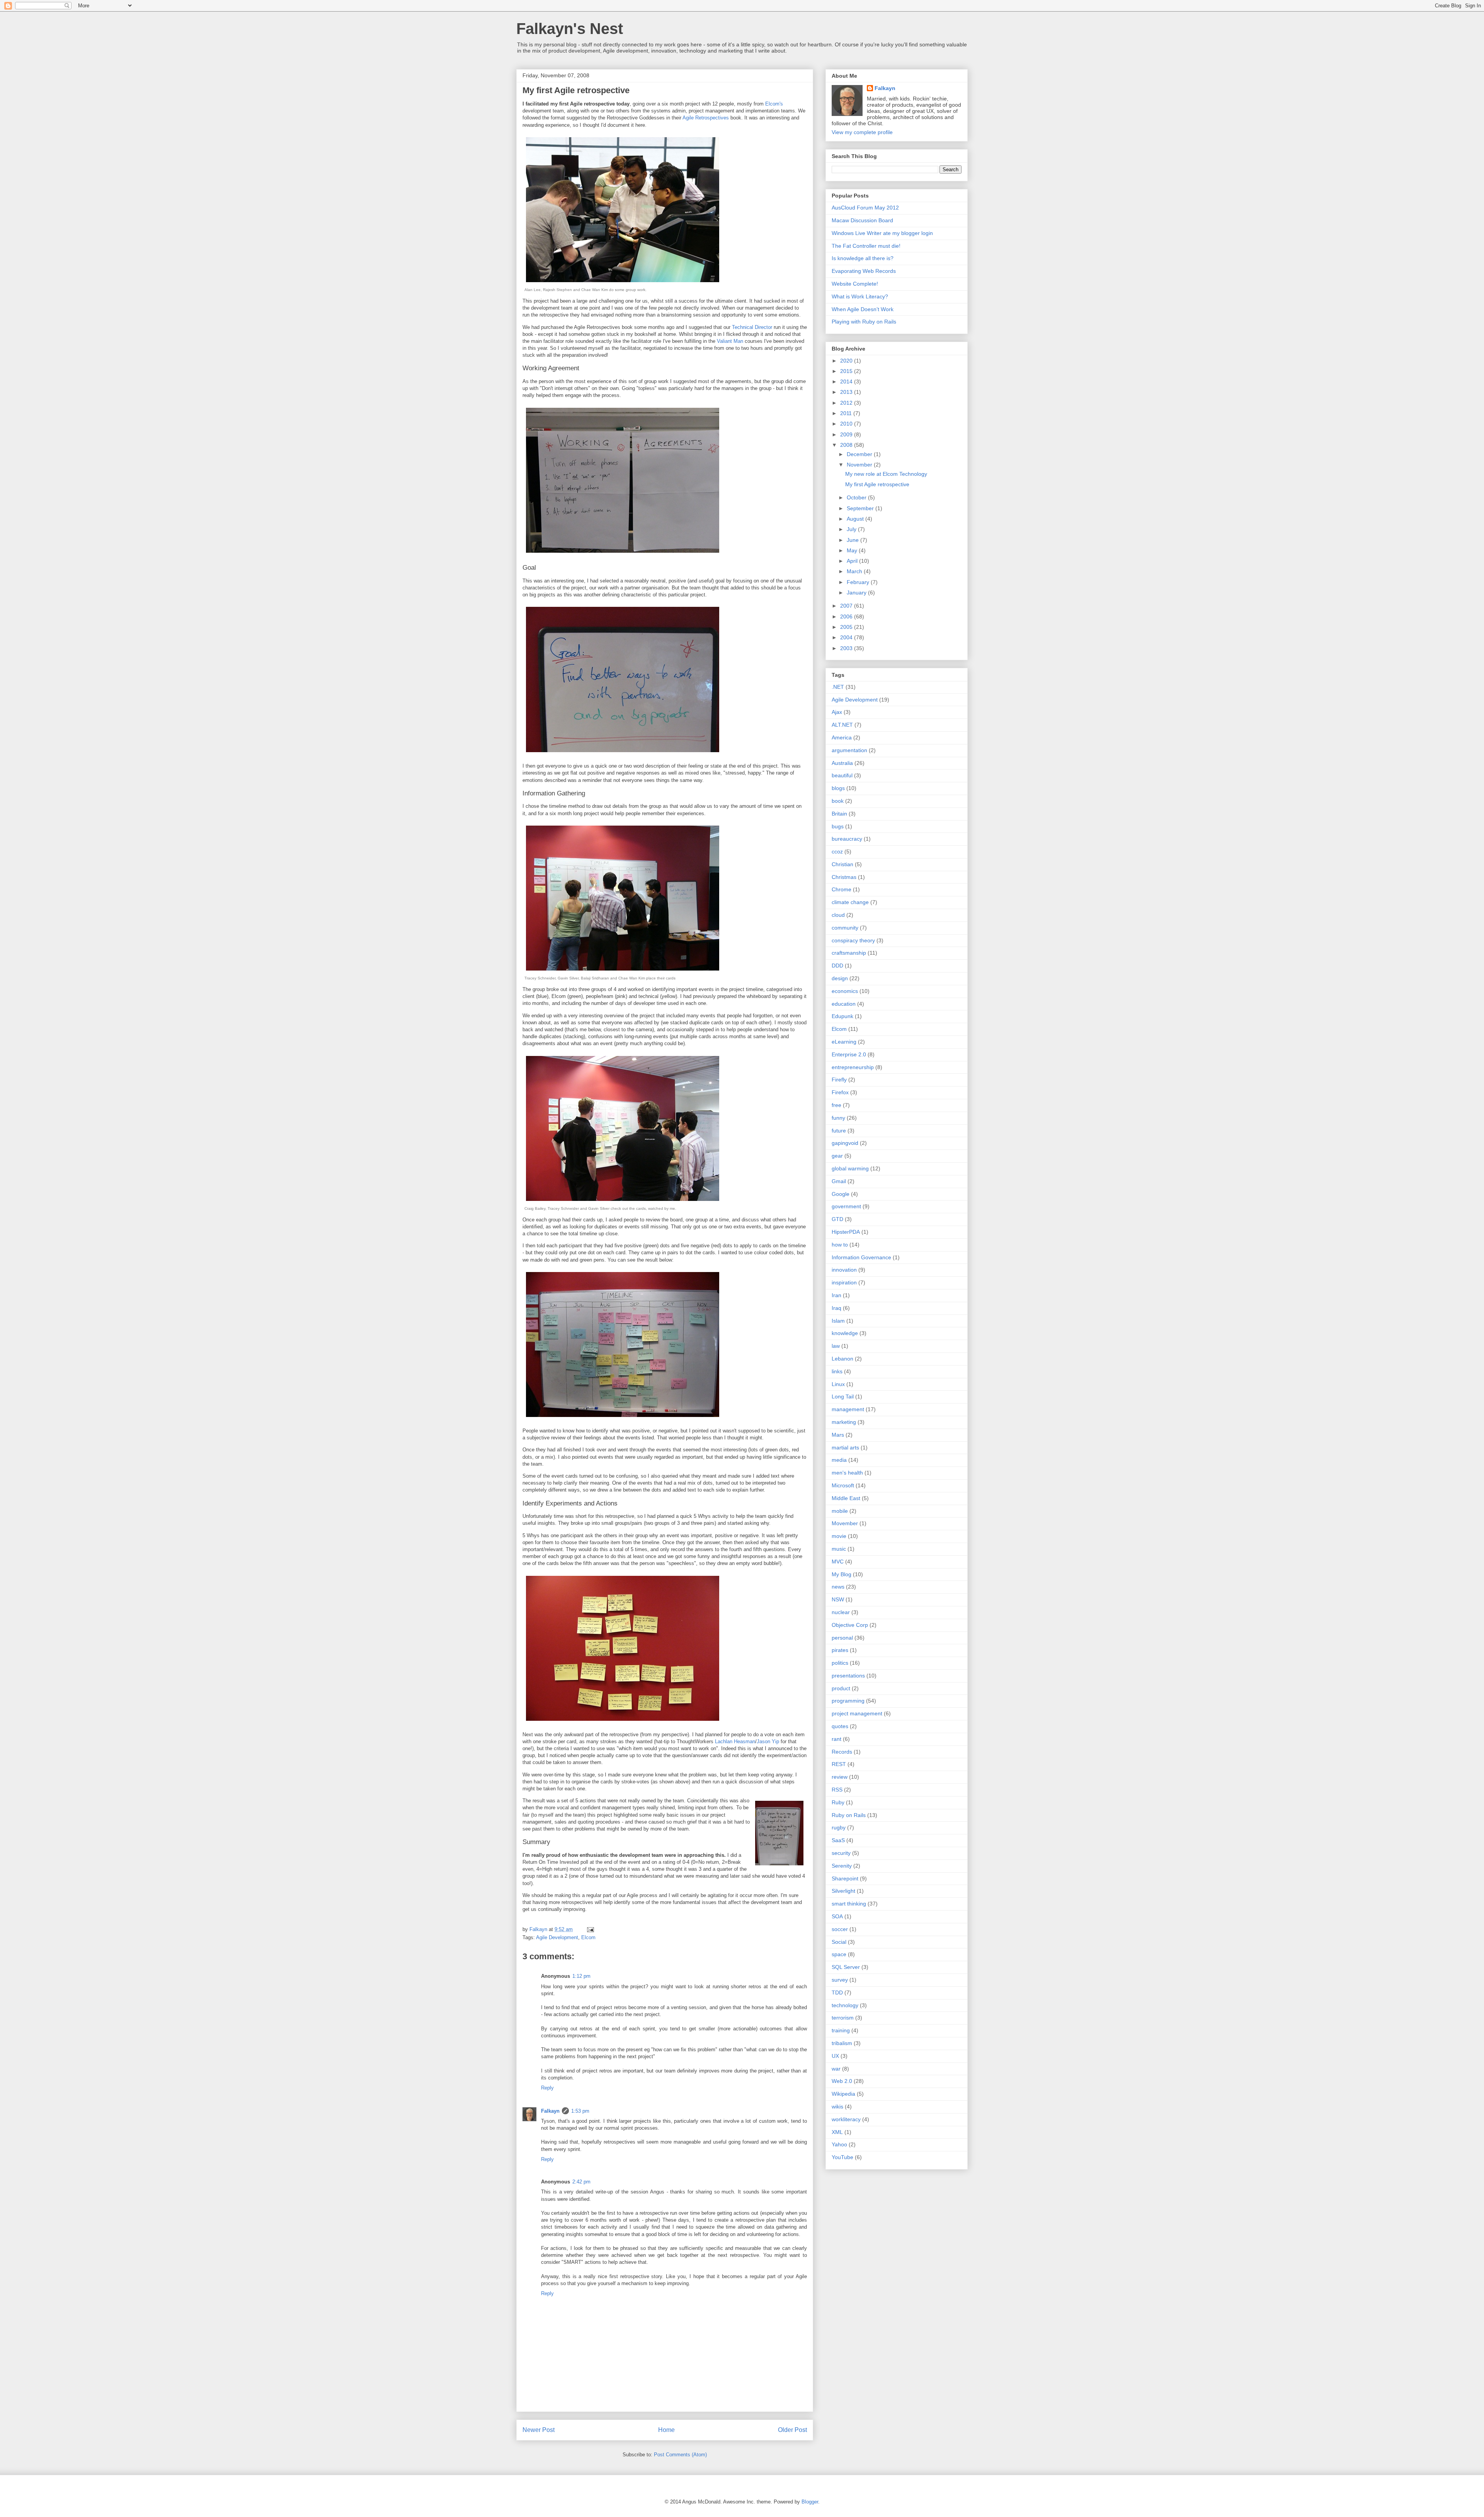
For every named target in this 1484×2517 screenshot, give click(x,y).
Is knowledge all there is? (863, 258)
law (836, 1346)
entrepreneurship (853, 1067)
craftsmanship (849, 953)
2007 (847, 606)
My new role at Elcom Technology (886, 474)
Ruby (838, 1802)
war (836, 2069)
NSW (838, 1599)
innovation (844, 1270)
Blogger (810, 2502)
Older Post (792, 2430)
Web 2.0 (842, 2081)
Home (666, 2430)
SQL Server (846, 1967)
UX (835, 2056)
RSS (837, 1790)
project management (857, 1713)
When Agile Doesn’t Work (863, 309)
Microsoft (843, 1485)
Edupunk (842, 1016)
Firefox (840, 1092)
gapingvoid (845, 1143)
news (838, 1587)
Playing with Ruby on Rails (864, 322)
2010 (847, 424)
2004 (847, 637)
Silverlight (843, 1891)
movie (839, 1536)
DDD (837, 966)
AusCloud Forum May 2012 (865, 208)
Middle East (846, 1498)
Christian (842, 864)
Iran (836, 1295)
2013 (847, 392)
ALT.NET (842, 725)
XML (837, 2132)
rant (836, 1739)
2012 (847, 403)
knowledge (845, 1333)
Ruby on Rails (849, 1815)
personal (842, 1638)
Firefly (839, 1080)
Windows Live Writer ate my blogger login (882, 233)
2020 (847, 361)
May (853, 550)
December (860, 454)
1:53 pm (580, 2111)
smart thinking (849, 1904)
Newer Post (539, 2430)
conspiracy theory (853, 940)
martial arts (845, 1448)
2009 (847, 434)
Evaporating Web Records (864, 271)
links (837, 1371)
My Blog (842, 1574)
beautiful (842, 775)
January (857, 593)
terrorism (843, 2018)
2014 (847, 381)
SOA (837, 1916)
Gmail (839, 1181)
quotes (840, 1726)
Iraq (836, 1308)
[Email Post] (590, 1929)
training (841, 2030)
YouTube (842, 2157)
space (839, 1954)
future (839, 1131)
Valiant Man (730, 341)
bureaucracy (847, 839)
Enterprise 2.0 (849, 1054)
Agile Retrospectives (706, 118)
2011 (847, 413)
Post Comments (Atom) (680, 2455)
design (840, 978)
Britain (839, 814)
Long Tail (843, 1396)
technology (845, 2005)
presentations (848, 1676)
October (857, 497)
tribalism (842, 2043)
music (839, 1549)
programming (848, 1701)
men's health (847, 1473)
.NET (838, 687)
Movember (845, 1523)
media (839, 1460)
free (836, 1105)
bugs (838, 826)
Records (842, 1752)
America (842, 737)
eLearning (844, 1042)
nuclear (841, 1612)
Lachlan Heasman (735, 1741)
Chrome (842, 889)
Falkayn (550, 2111)
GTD (837, 1219)
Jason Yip (768, 1741)
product (841, 1688)
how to (840, 1245)
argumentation (849, 750)
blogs (838, 788)
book (838, 801)
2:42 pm (581, 2182)
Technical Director (752, 327)
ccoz (837, 851)
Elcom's (774, 104)
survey (840, 1980)
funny (838, 1118)
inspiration (844, 1282)
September (861, 508)
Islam (838, 1321)
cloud (838, 915)
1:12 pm (581, 1976)
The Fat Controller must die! (866, 246)
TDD (837, 1992)
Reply (547, 2088)
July (852, 529)
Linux (838, 1384)
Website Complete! (855, 284)
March (855, 571)
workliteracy (846, 2119)
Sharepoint (845, 1878)
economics (845, 991)
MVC (838, 1562)
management (848, 1409)
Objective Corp (850, 1625)
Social (839, 1942)
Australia (842, 763)
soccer (840, 1929)
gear (837, 1156)
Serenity (842, 1866)
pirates (840, 1650)
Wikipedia (843, 2094)
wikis (837, 2107)
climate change (850, 902)
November (860, 465)
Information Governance (861, 1257)
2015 (847, 371)
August (856, 519)
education (844, 1004)
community (845, 928)
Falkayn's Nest (570, 29)
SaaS (838, 1840)
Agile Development (557, 1937)
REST (839, 1764)
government (846, 1206)
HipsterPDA (846, 1232)
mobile (840, 1511)
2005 (847, 627)
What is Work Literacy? (860, 296)
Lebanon (842, 1359)
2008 (847, 445)
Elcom (588, 1937)
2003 (847, 648)
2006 (847, 616)
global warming (850, 1168)
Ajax (837, 712)
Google (841, 1194)
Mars (838, 1435)
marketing (844, 1422)
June (853, 540)
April (853, 561)
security (841, 1853)
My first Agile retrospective (877, 484)
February (859, 582)
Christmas (844, 877)
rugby (839, 1827)
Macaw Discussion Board (862, 220)
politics (840, 1663)
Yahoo (839, 2144)
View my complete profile (862, 132)
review (840, 1777)
